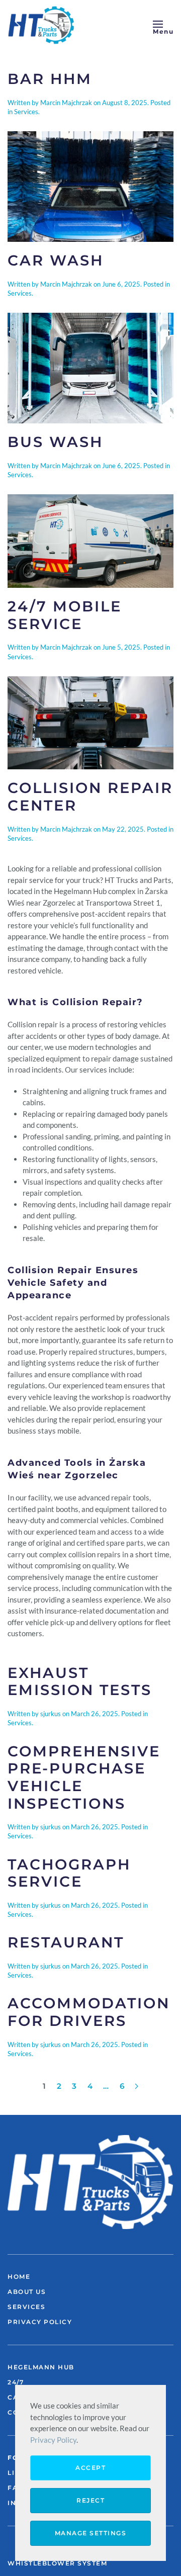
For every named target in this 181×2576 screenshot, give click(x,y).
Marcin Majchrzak (66, 103)
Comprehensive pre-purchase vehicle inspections (84, 1777)
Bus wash (55, 442)
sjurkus (51, 1714)
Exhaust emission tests (80, 1681)
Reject (90, 2500)
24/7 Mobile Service (65, 615)
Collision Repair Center (90, 796)
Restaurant (66, 1942)
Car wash (56, 260)
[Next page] (137, 2086)
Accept (90, 2468)
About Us (27, 2292)
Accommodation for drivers (89, 2012)
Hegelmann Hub (41, 2367)
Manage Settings (91, 2533)
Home (19, 2277)
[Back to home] (43, 25)
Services (26, 112)
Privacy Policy (40, 2322)
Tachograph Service (69, 1873)
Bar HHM (50, 79)
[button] (163, 25)
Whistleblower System (57, 2563)
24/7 (16, 2382)
